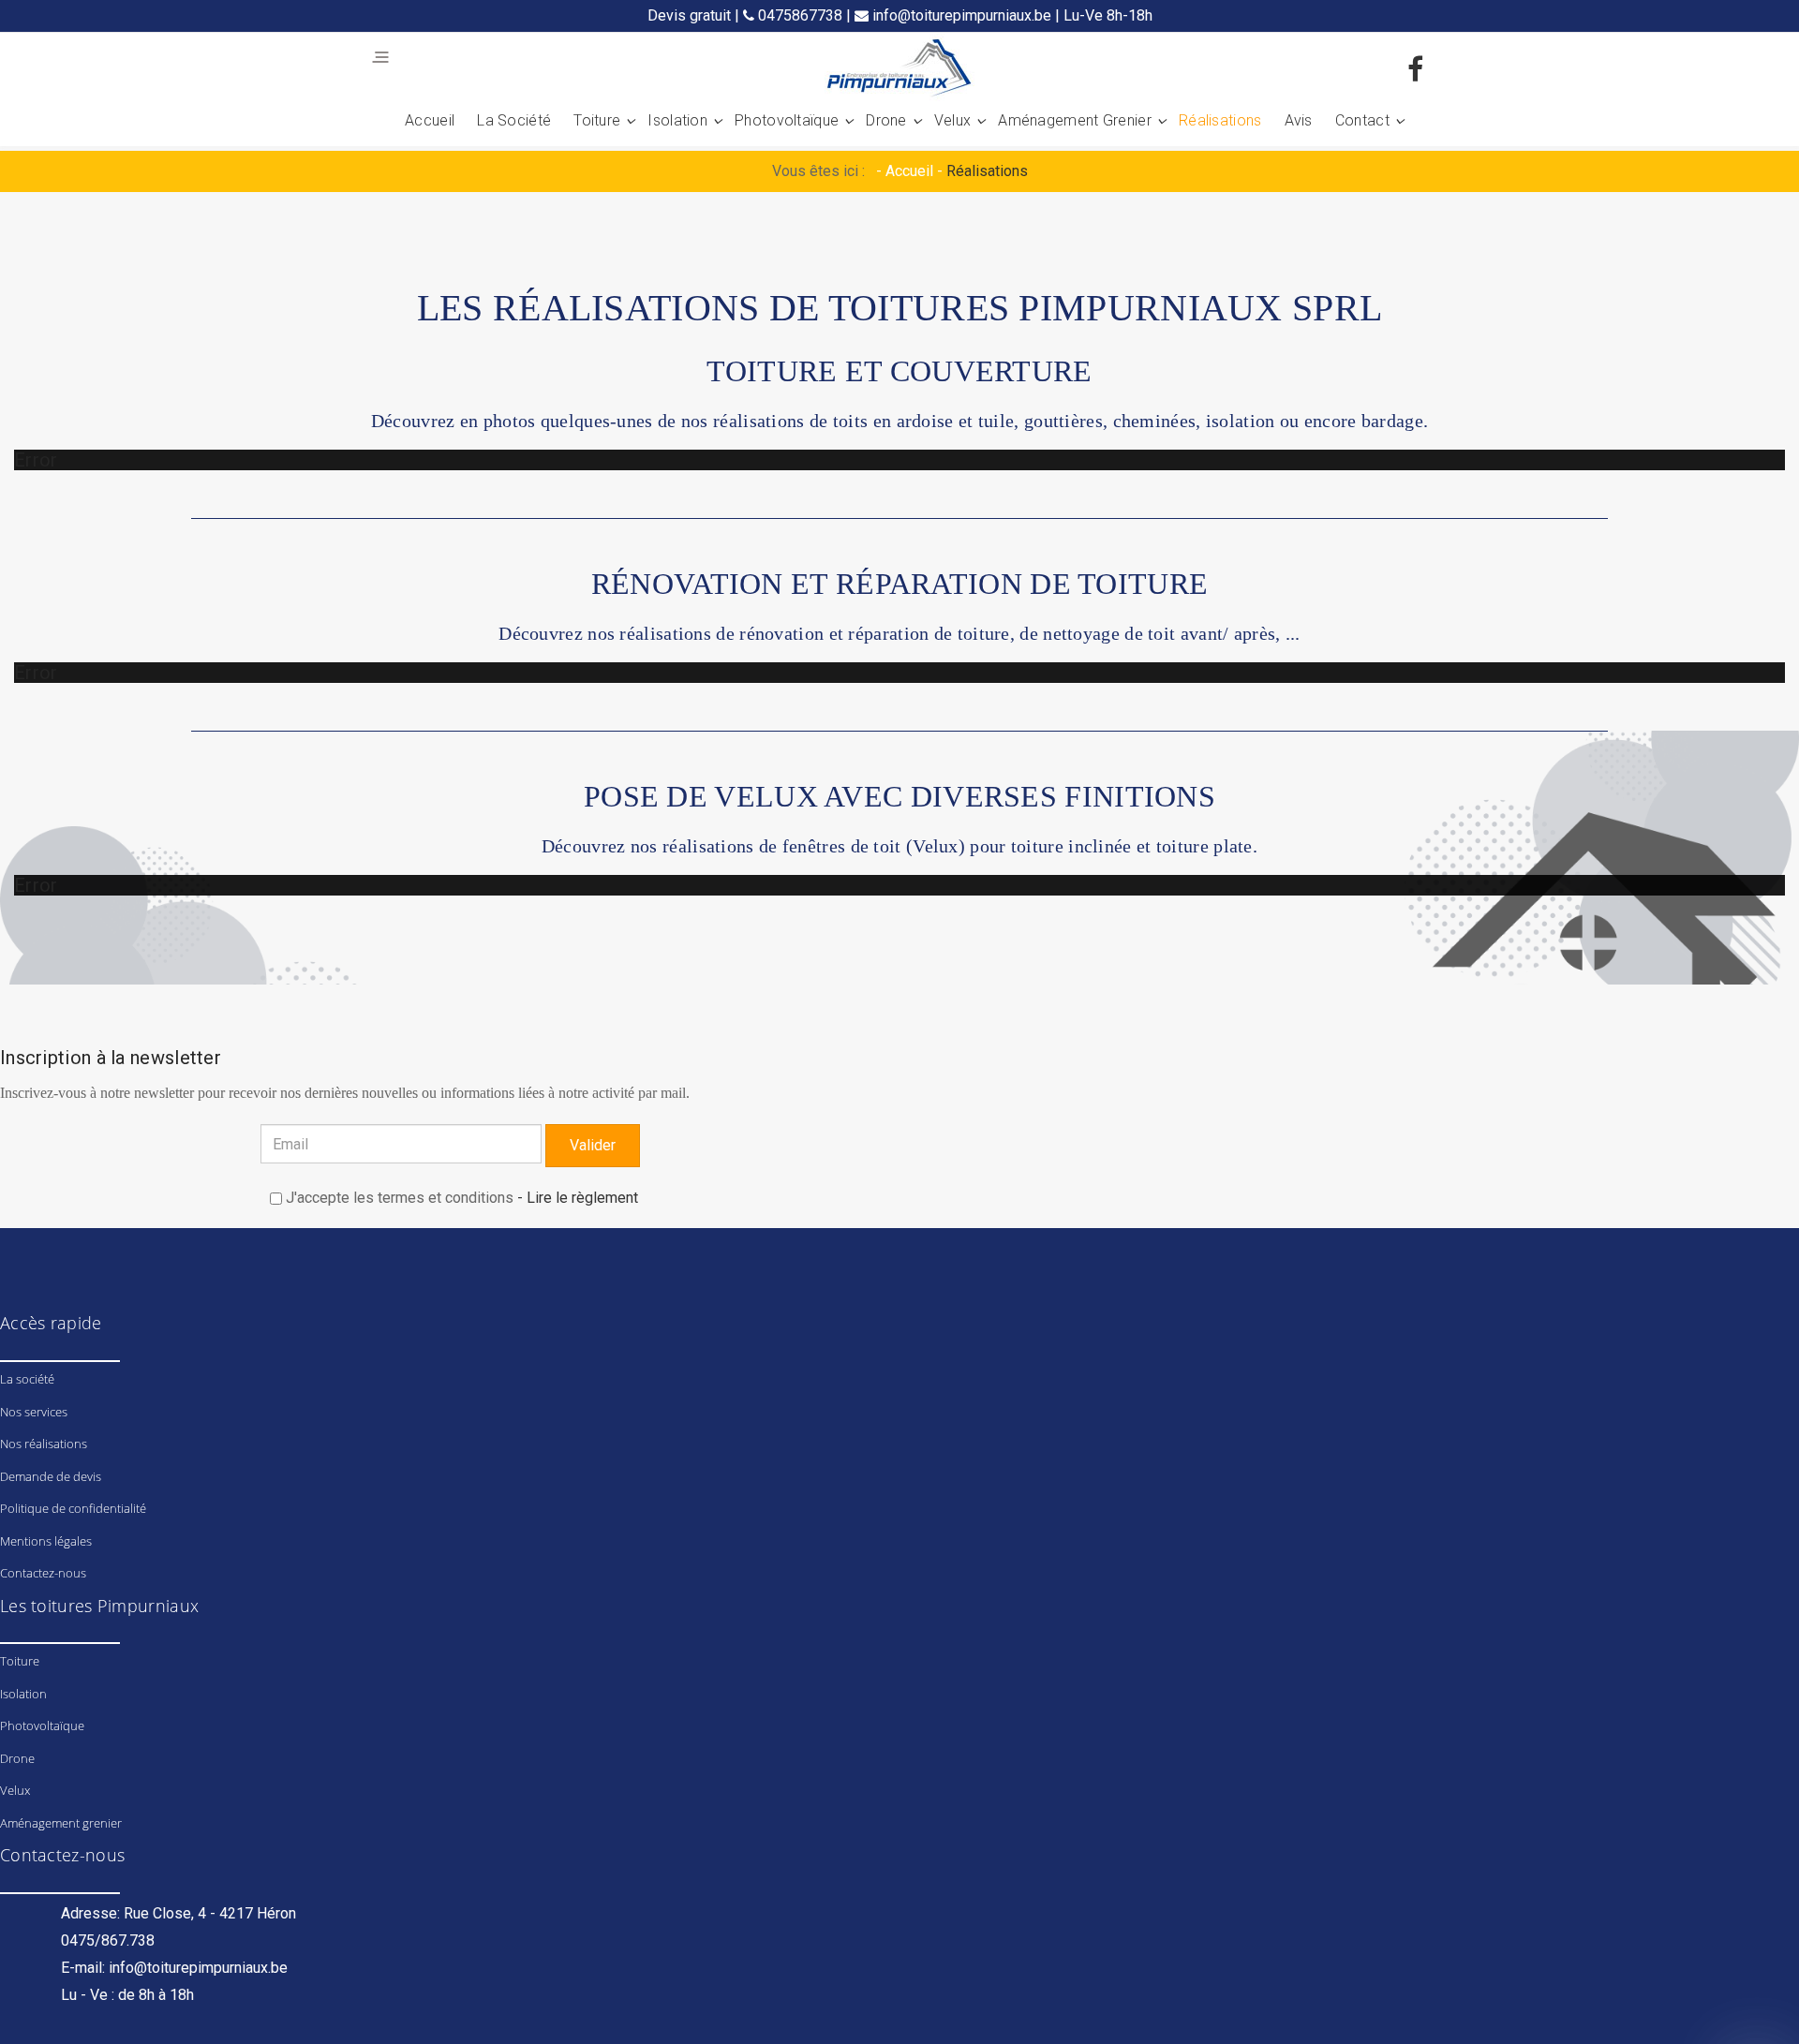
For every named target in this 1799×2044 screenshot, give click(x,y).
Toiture (597, 120)
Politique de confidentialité (73, 1508)
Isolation (677, 120)
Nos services (34, 1412)
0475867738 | (804, 15)
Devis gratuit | (695, 15)
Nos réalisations (44, 1444)
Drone (886, 120)
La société (514, 120)
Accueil (430, 120)
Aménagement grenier (1075, 120)
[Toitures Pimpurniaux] (899, 70)
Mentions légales (46, 1541)
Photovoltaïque (787, 120)
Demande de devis (51, 1476)
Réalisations (1220, 120)
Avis (1299, 120)
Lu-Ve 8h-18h (1108, 15)
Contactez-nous (43, 1573)
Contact (1362, 120)
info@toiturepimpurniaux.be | (966, 15)
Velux (953, 120)
